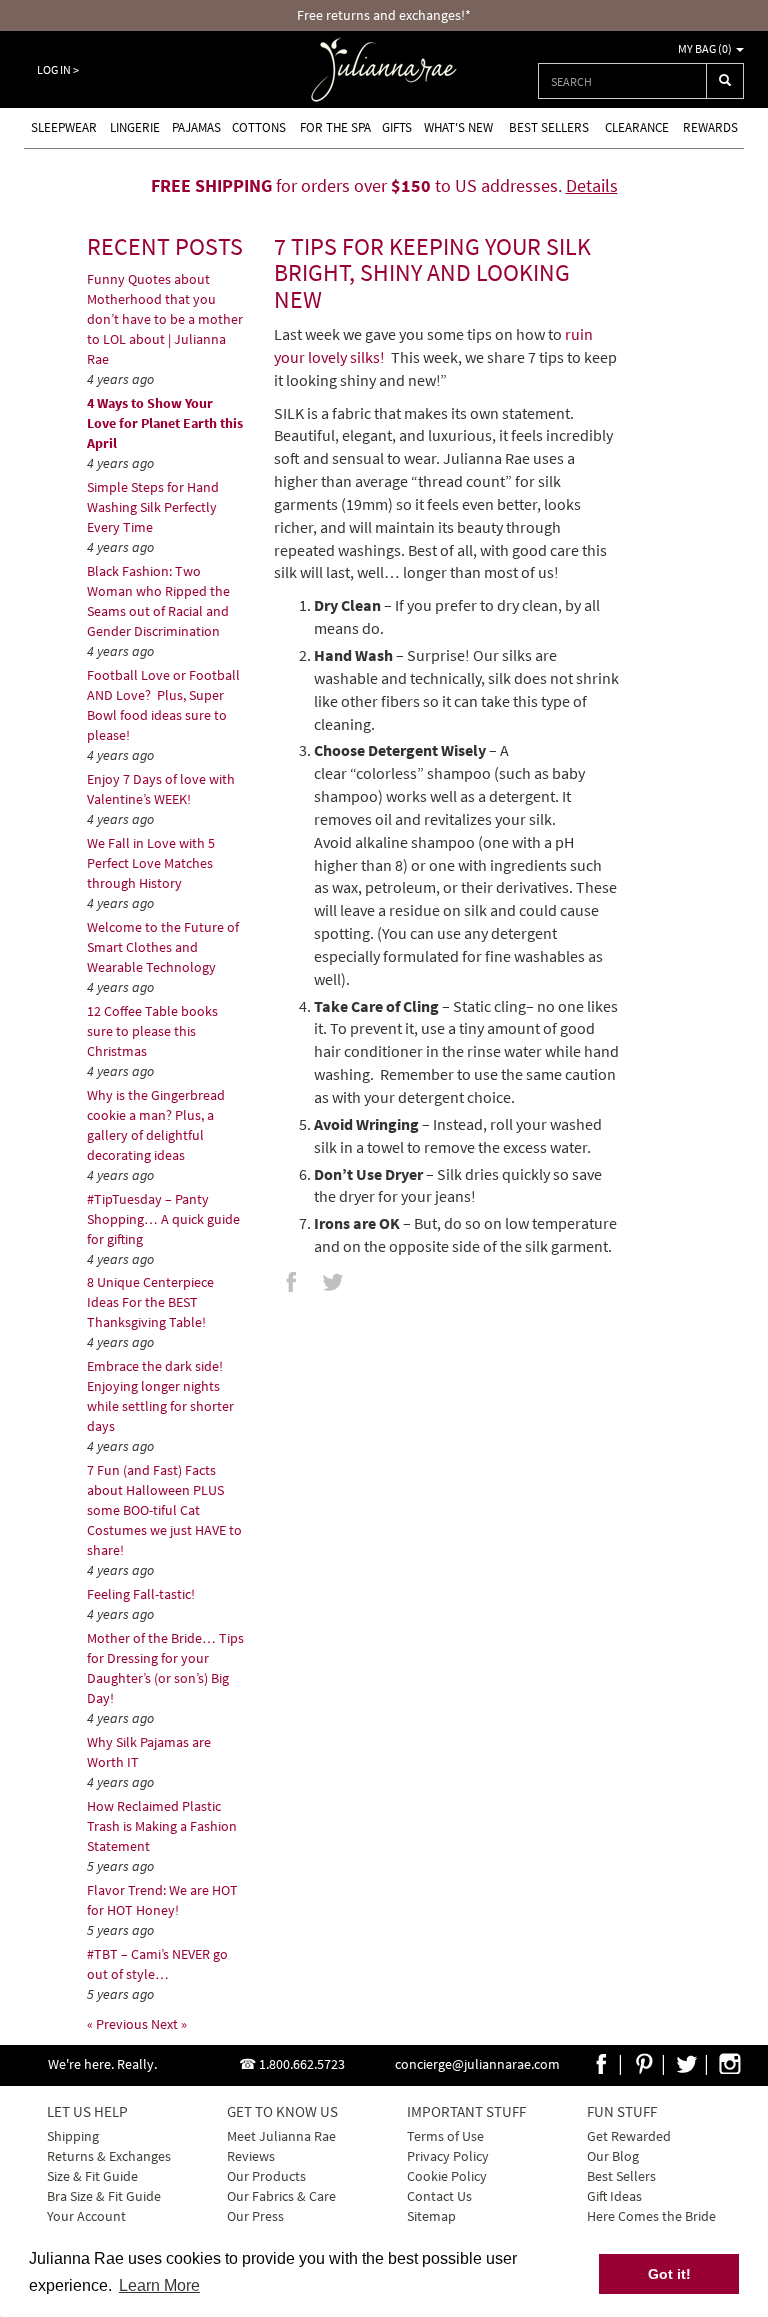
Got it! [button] (669, 2274)
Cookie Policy (447, 2176)
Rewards (710, 127)
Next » (169, 2024)
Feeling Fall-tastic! (141, 1594)
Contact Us (439, 2196)
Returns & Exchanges (109, 2156)
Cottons (259, 127)
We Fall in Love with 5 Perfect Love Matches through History (151, 863)
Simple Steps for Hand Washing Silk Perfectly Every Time (153, 507)
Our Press (255, 2216)
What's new (458, 127)
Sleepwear (64, 127)
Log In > (58, 69)
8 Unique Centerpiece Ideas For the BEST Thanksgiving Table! (150, 1302)
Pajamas (196, 127)
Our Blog (613, 2156)
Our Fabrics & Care (281, 2196)
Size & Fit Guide (92, 2176)
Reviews (251, 2156)
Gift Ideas (614, 2196)
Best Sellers (549, 127)
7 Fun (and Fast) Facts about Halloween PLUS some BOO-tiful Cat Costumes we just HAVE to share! (164, 1510)
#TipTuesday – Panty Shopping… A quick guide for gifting (163, 1219)
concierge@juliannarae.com (477, 2064)
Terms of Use (445, 2136)
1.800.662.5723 (302, 2064)
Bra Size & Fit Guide (104, 2196)
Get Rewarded (629, 2136)
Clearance (637, 127)
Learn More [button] (159, 2285)
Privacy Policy (448, 2156)
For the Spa (335, 127)
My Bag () (706, 48)
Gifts (397, 127)
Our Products (266, 2176)
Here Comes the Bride (651, 2216)
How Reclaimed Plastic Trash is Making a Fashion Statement (162, 1826)
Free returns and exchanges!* (384, 15)
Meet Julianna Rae (281, 2136)
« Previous (119, 2024)
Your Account (86, 2216)
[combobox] (622, 81)
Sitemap (431, 2216)
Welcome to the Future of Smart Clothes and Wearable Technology (163, 947)
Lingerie (135, 127)
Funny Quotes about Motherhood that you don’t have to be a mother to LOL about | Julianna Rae (165, 319)
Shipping (73, 2136)
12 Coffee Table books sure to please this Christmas (152, 1031)
